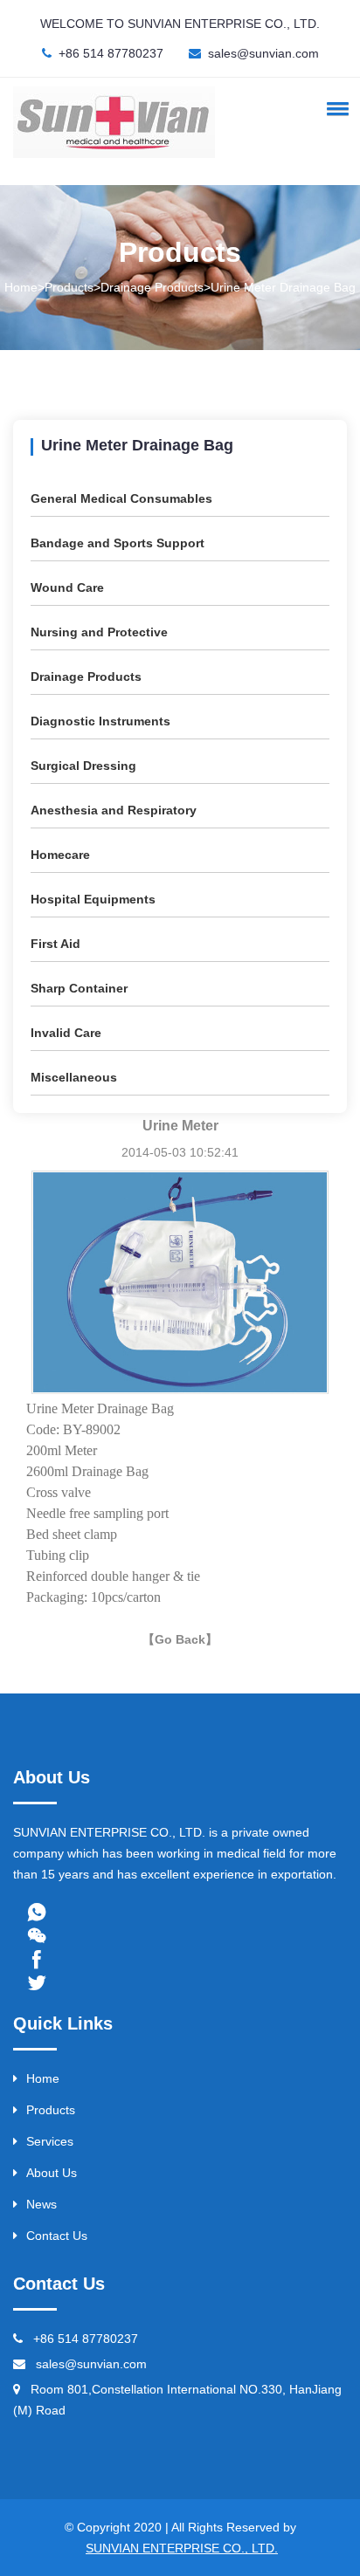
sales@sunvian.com (263, 53)
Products (51, 2110)
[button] (335, 108)
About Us (52, 2173)
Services (50, 2141)
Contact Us (57, 2236)
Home (43, 2078)
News (42, 2204)
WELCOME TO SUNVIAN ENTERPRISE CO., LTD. (180, 24)
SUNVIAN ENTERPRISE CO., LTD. (182, 2548)
